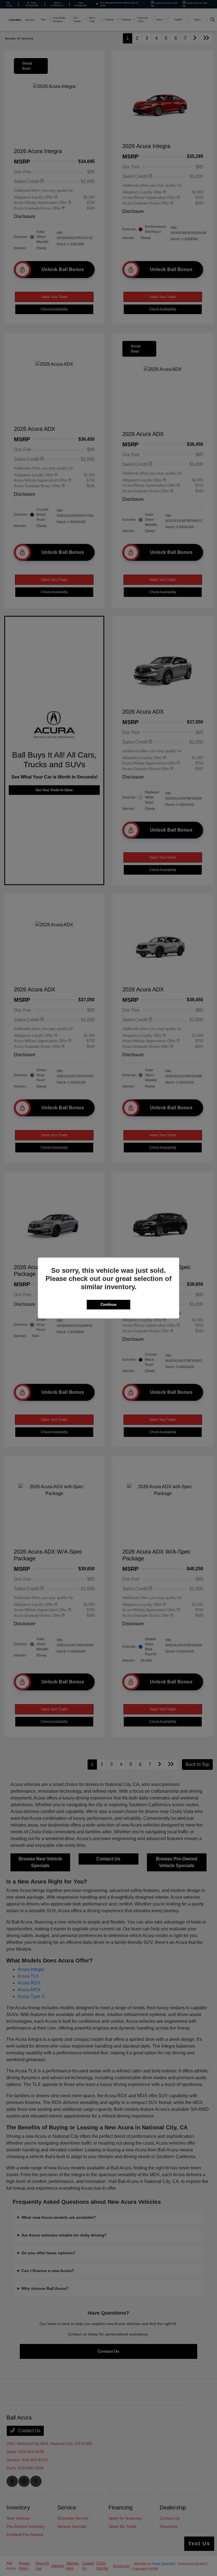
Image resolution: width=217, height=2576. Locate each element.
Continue (108, 1304)
